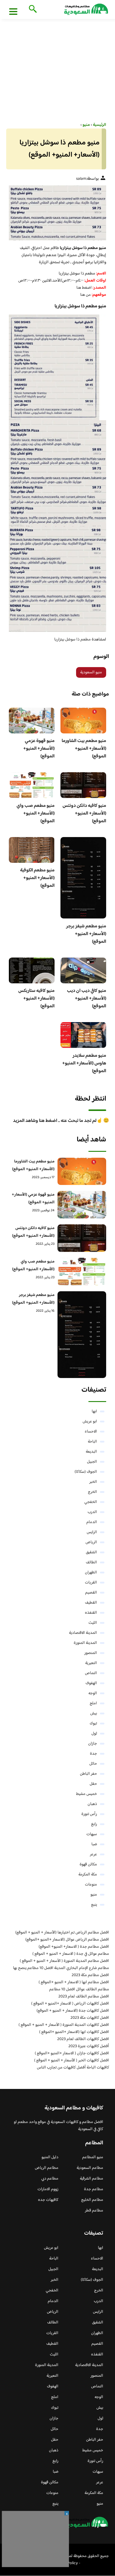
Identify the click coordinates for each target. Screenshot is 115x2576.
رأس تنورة (89, 1814)
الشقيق (91, 1552)
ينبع (94, 1905)
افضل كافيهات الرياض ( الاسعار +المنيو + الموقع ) (70, 2004)
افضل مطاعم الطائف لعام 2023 (84, 1997)
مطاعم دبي (50, 2179)
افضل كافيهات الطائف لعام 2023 (83, 2039)
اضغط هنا (84, 288)
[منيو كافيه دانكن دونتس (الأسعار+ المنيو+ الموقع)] (82, 1238)
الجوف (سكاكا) (86, 1472)
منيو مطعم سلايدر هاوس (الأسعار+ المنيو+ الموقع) (84, 1063)
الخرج (92, 1492)
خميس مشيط (87, 1794)
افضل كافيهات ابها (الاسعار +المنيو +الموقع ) (74, 2032)
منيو (94, 1895)
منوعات (91, 1885)
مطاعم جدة (94, 2189)
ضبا (94, 1844)
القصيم (91, 1593)
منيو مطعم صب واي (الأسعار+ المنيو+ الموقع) (36, 814)
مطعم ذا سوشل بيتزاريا (73, 640)
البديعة (91, 1452)
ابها (94, 1411)
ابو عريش (90, 1422)
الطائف (91, 1562)
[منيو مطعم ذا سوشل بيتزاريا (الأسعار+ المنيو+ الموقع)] (57, 213)
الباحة (92, 1442)
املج (93, 1703)
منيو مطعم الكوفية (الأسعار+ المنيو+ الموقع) (37, 878)
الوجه (93, 1693)
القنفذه (91, 1613)
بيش (94, 1713)
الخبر (93, 1482)
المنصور (91, 1653)
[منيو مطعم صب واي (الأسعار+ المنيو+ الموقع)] (82, 1272)
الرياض (91, 1542)
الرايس (92, 1532)
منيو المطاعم (93, 2157)
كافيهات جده (48, 2200)
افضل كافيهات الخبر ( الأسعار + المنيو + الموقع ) (72, 2061)
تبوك (93, 1724)
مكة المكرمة (88, 1875)
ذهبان (92, 1804)
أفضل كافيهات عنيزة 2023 (89, 2046)
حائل (93, 1764)
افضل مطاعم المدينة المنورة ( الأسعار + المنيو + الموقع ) (64, 1961)
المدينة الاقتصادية (83, 1633)
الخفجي (91, 1502)
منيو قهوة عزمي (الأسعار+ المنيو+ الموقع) (39, 749)
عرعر (93, 1854)
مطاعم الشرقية (92, 2179)
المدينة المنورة (85, 1643)
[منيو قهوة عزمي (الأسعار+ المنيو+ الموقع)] (82, 1205)
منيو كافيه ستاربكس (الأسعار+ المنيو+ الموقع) (36, 999)
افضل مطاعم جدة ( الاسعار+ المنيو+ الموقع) (74, 1947)
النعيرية (91, 1663)
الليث (93, 1623)
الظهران (91, 1573)
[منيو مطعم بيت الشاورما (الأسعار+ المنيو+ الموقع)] (82, 1171)
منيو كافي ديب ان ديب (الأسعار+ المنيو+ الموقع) (87, 999)
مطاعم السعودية (90, 2168)
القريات (91, 1583)
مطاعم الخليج (92, 2200)
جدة (93, 1754)
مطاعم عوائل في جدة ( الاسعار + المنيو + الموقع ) (71, 1954)
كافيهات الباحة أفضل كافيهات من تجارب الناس (73, 2068)
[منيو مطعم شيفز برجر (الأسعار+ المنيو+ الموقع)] (82, 1335)
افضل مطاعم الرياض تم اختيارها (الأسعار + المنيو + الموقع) (62, 1933)
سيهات (92, 1834)
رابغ (94, 1824)
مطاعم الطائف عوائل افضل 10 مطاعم (79, 1989)
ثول (94, 1734)
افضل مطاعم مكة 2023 (90, 1975)
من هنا (86, 295)
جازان (93, 1744)
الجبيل (92, 1462)
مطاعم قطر (94, 2211)
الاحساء (91, 1432)
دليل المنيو (50, 2157)
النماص (91, 1673)
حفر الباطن (88, 1774)
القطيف (91, 1603)
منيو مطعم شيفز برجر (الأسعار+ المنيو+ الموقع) (86, 934)
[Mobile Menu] (13, 11)
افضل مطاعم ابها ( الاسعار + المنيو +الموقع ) (74, 1982)
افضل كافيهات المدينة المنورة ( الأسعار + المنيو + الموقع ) (64, 2025)
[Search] (32, 9)
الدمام (92, 1522)
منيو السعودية (91, 672)
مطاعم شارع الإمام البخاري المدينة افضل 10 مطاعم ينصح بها (61, 1968)
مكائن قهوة (88, 1864)
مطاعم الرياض (47, 2168)
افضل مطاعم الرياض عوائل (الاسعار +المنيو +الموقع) (67, 1940)
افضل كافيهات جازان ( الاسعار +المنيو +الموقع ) (72, 2053)
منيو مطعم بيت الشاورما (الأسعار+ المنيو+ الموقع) (84, 749)
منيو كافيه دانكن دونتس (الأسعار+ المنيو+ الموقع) (84, 814)
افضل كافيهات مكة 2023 (90, 2018)
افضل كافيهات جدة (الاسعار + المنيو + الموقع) (73, 2011)
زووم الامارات (48, 2189)
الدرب (92, 1512)
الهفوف (91, 1683)
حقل (93, 1784)
